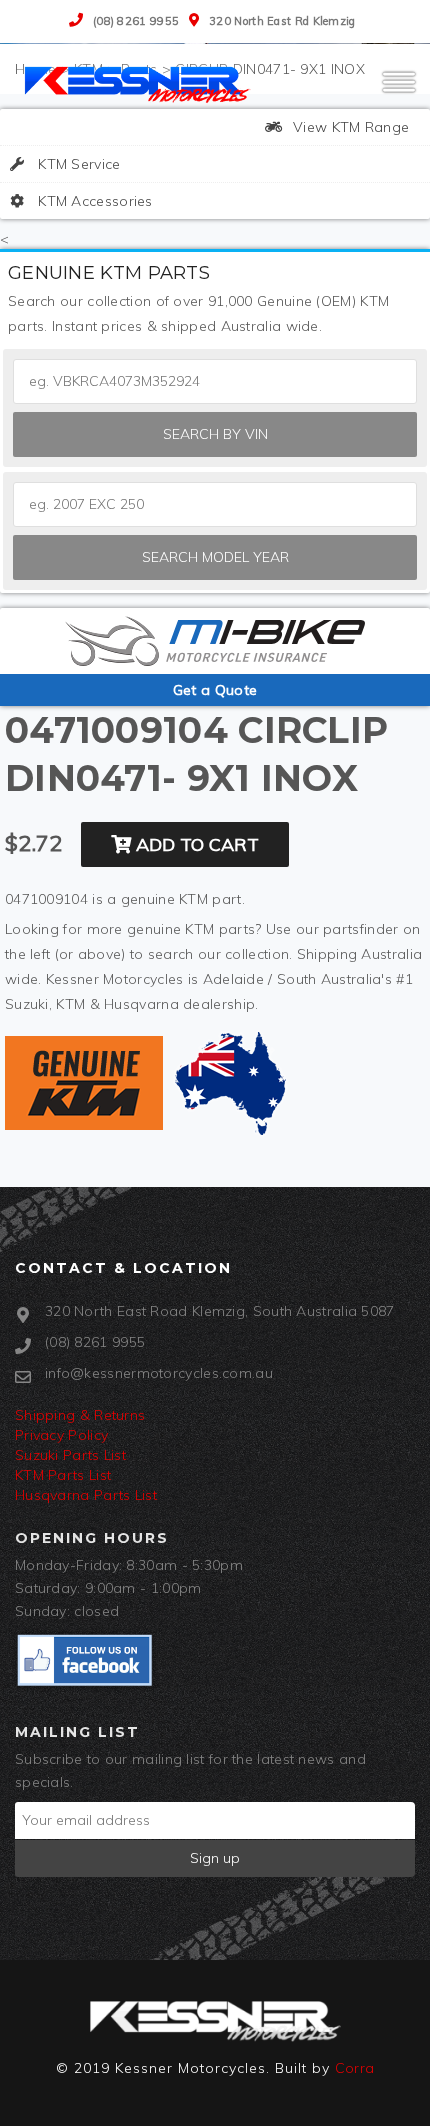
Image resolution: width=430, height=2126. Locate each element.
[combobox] (215, 504)
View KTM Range (349, 127)
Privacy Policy (61, 1435)
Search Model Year (215, 557)
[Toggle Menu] (399, 91)
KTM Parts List (63, 1475)
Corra (355, 2068)
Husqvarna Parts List (86, 1495)
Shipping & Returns (80, 1415)
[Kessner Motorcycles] (140, 83)
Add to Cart (195, 844)
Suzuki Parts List (70, 1455)
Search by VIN (215, 434)
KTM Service (77, 164)
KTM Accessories (93, 201)
